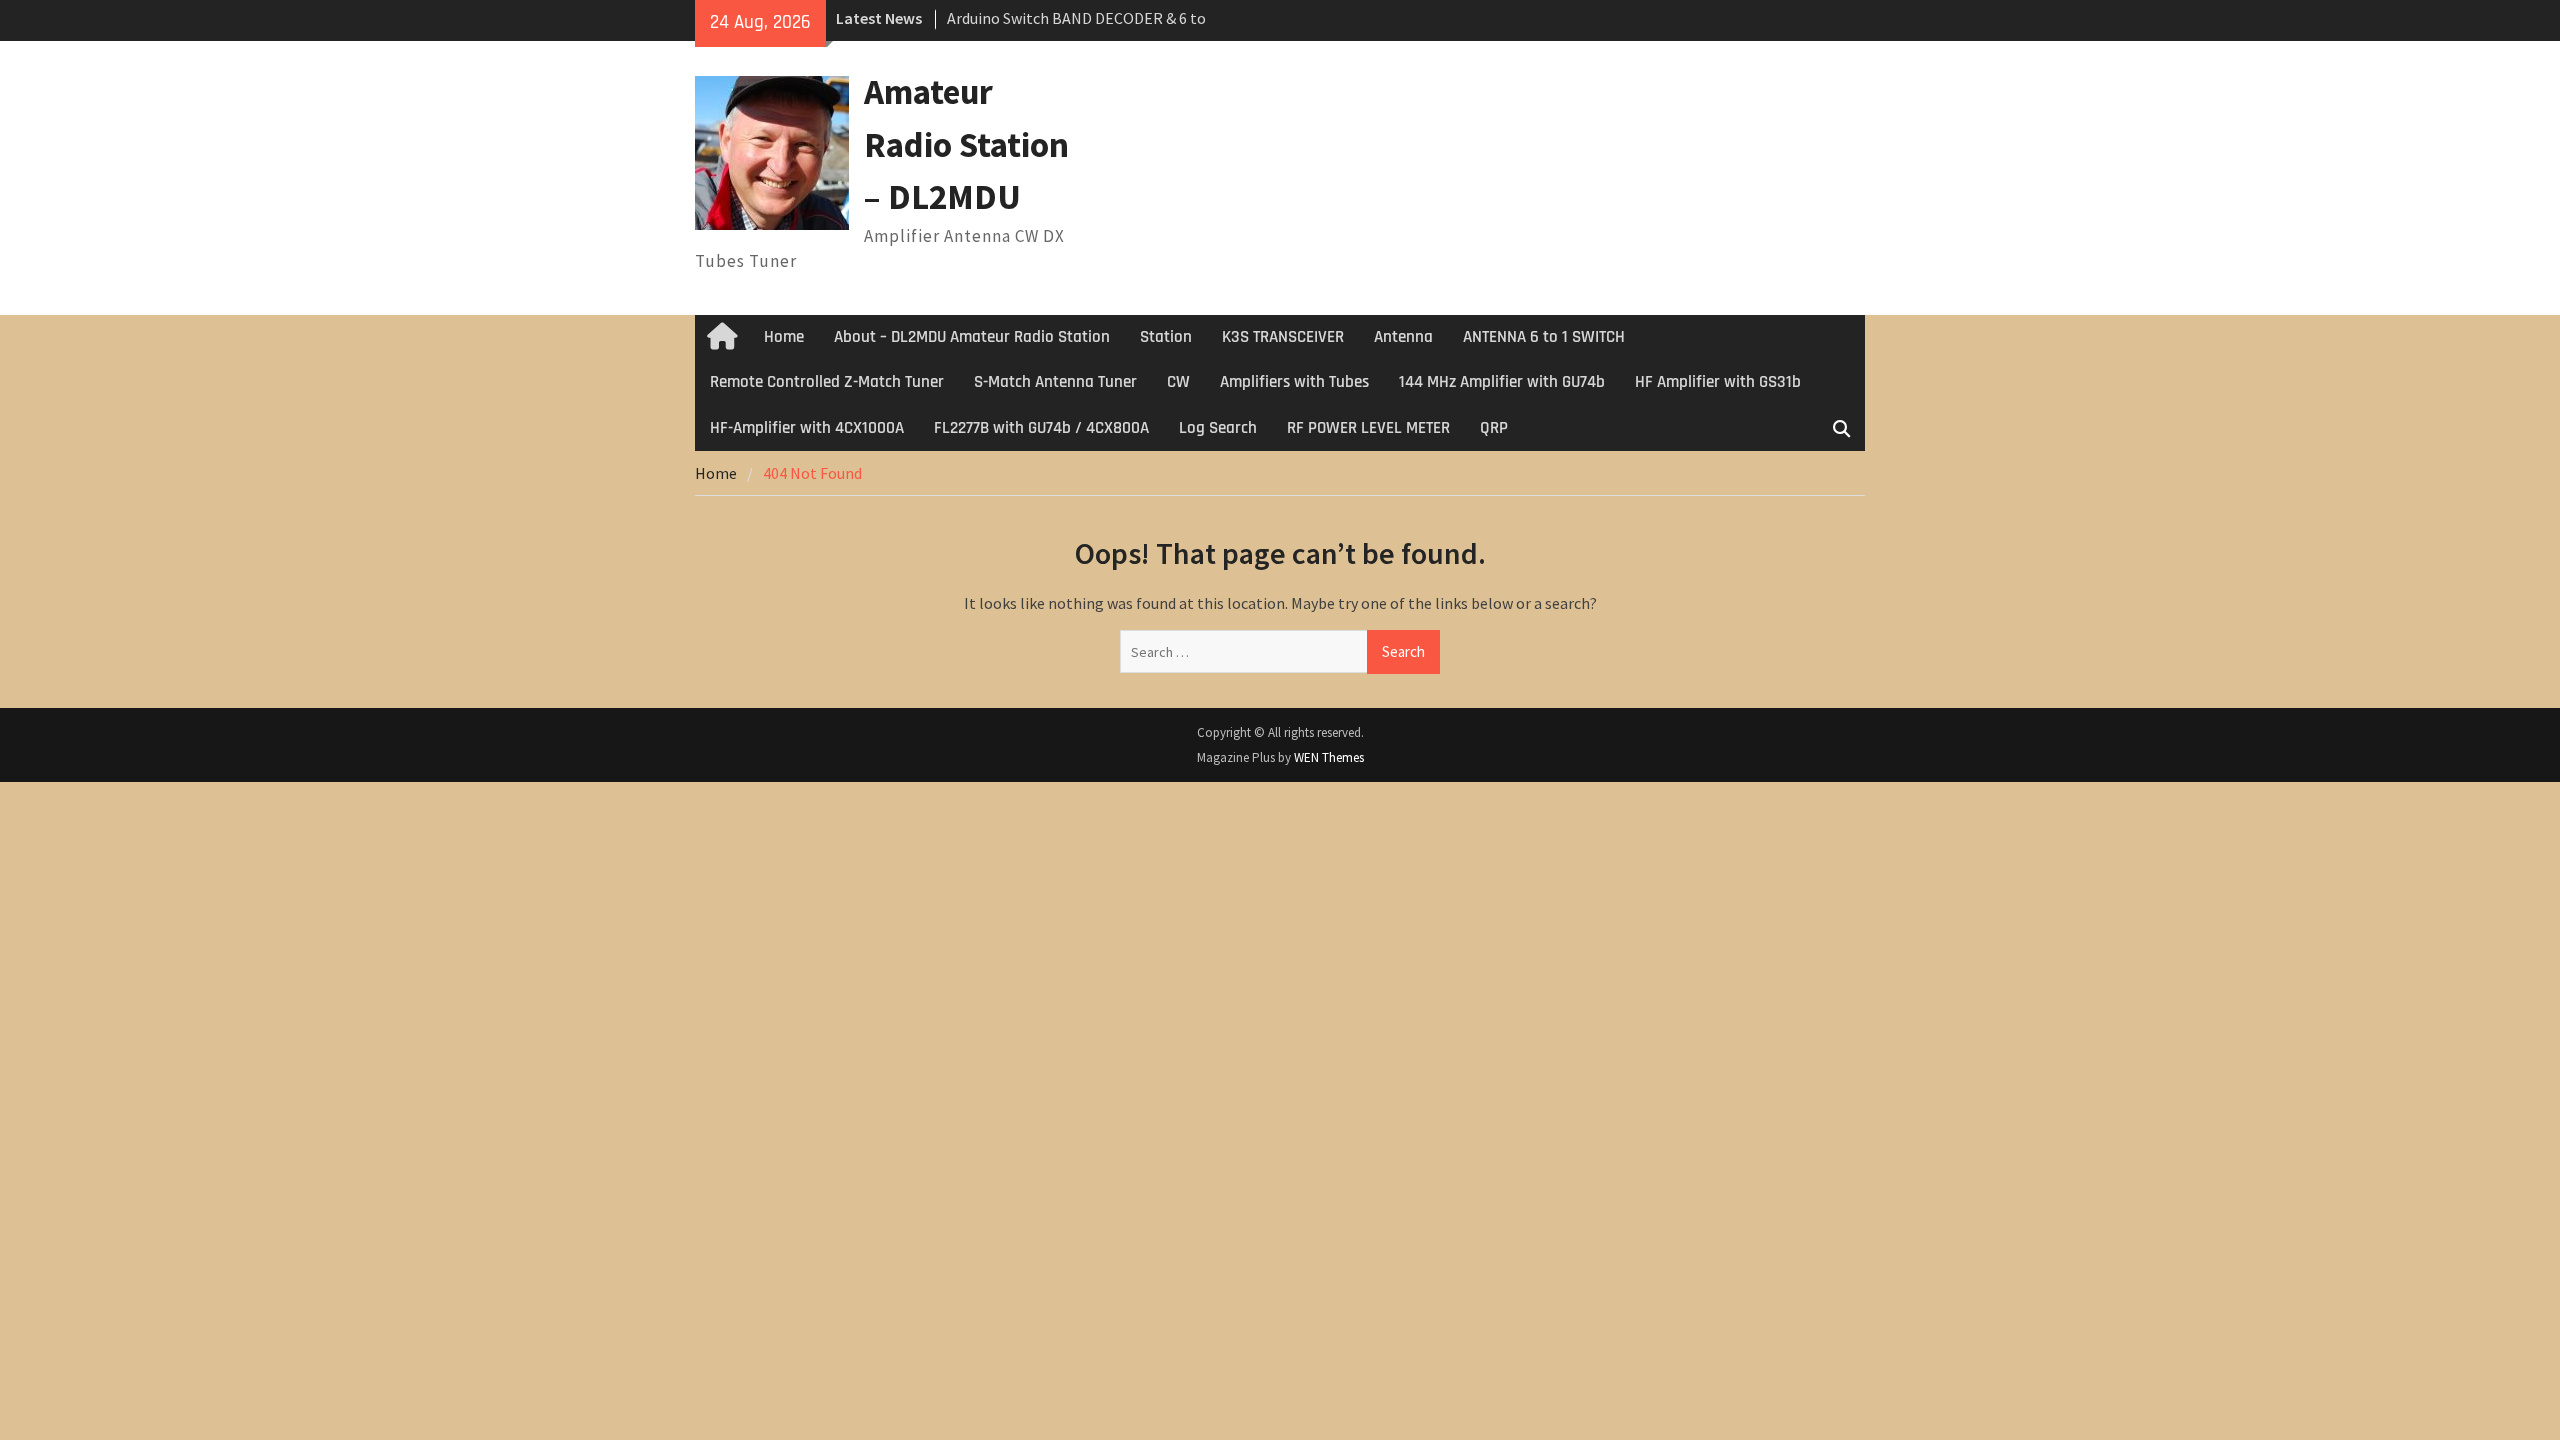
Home (784, 337)
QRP (1494, 428)
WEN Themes (1329, 757)
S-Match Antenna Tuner (1055, 382)
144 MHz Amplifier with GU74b (1502, 382)
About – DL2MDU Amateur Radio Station (972, 337)
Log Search (1218, 428)
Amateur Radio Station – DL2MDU (966, 144)
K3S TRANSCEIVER (1283, 337)
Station (1166, 337)
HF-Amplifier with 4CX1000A (807, 428)
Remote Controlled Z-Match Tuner (827, 382)
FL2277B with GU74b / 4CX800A (1041, 428)
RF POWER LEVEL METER (1368, 428)
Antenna (1403, 337)
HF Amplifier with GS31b (1718, 382)
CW (1178, 382)
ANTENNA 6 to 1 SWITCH (1544, 337)
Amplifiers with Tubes (1294, 382)
